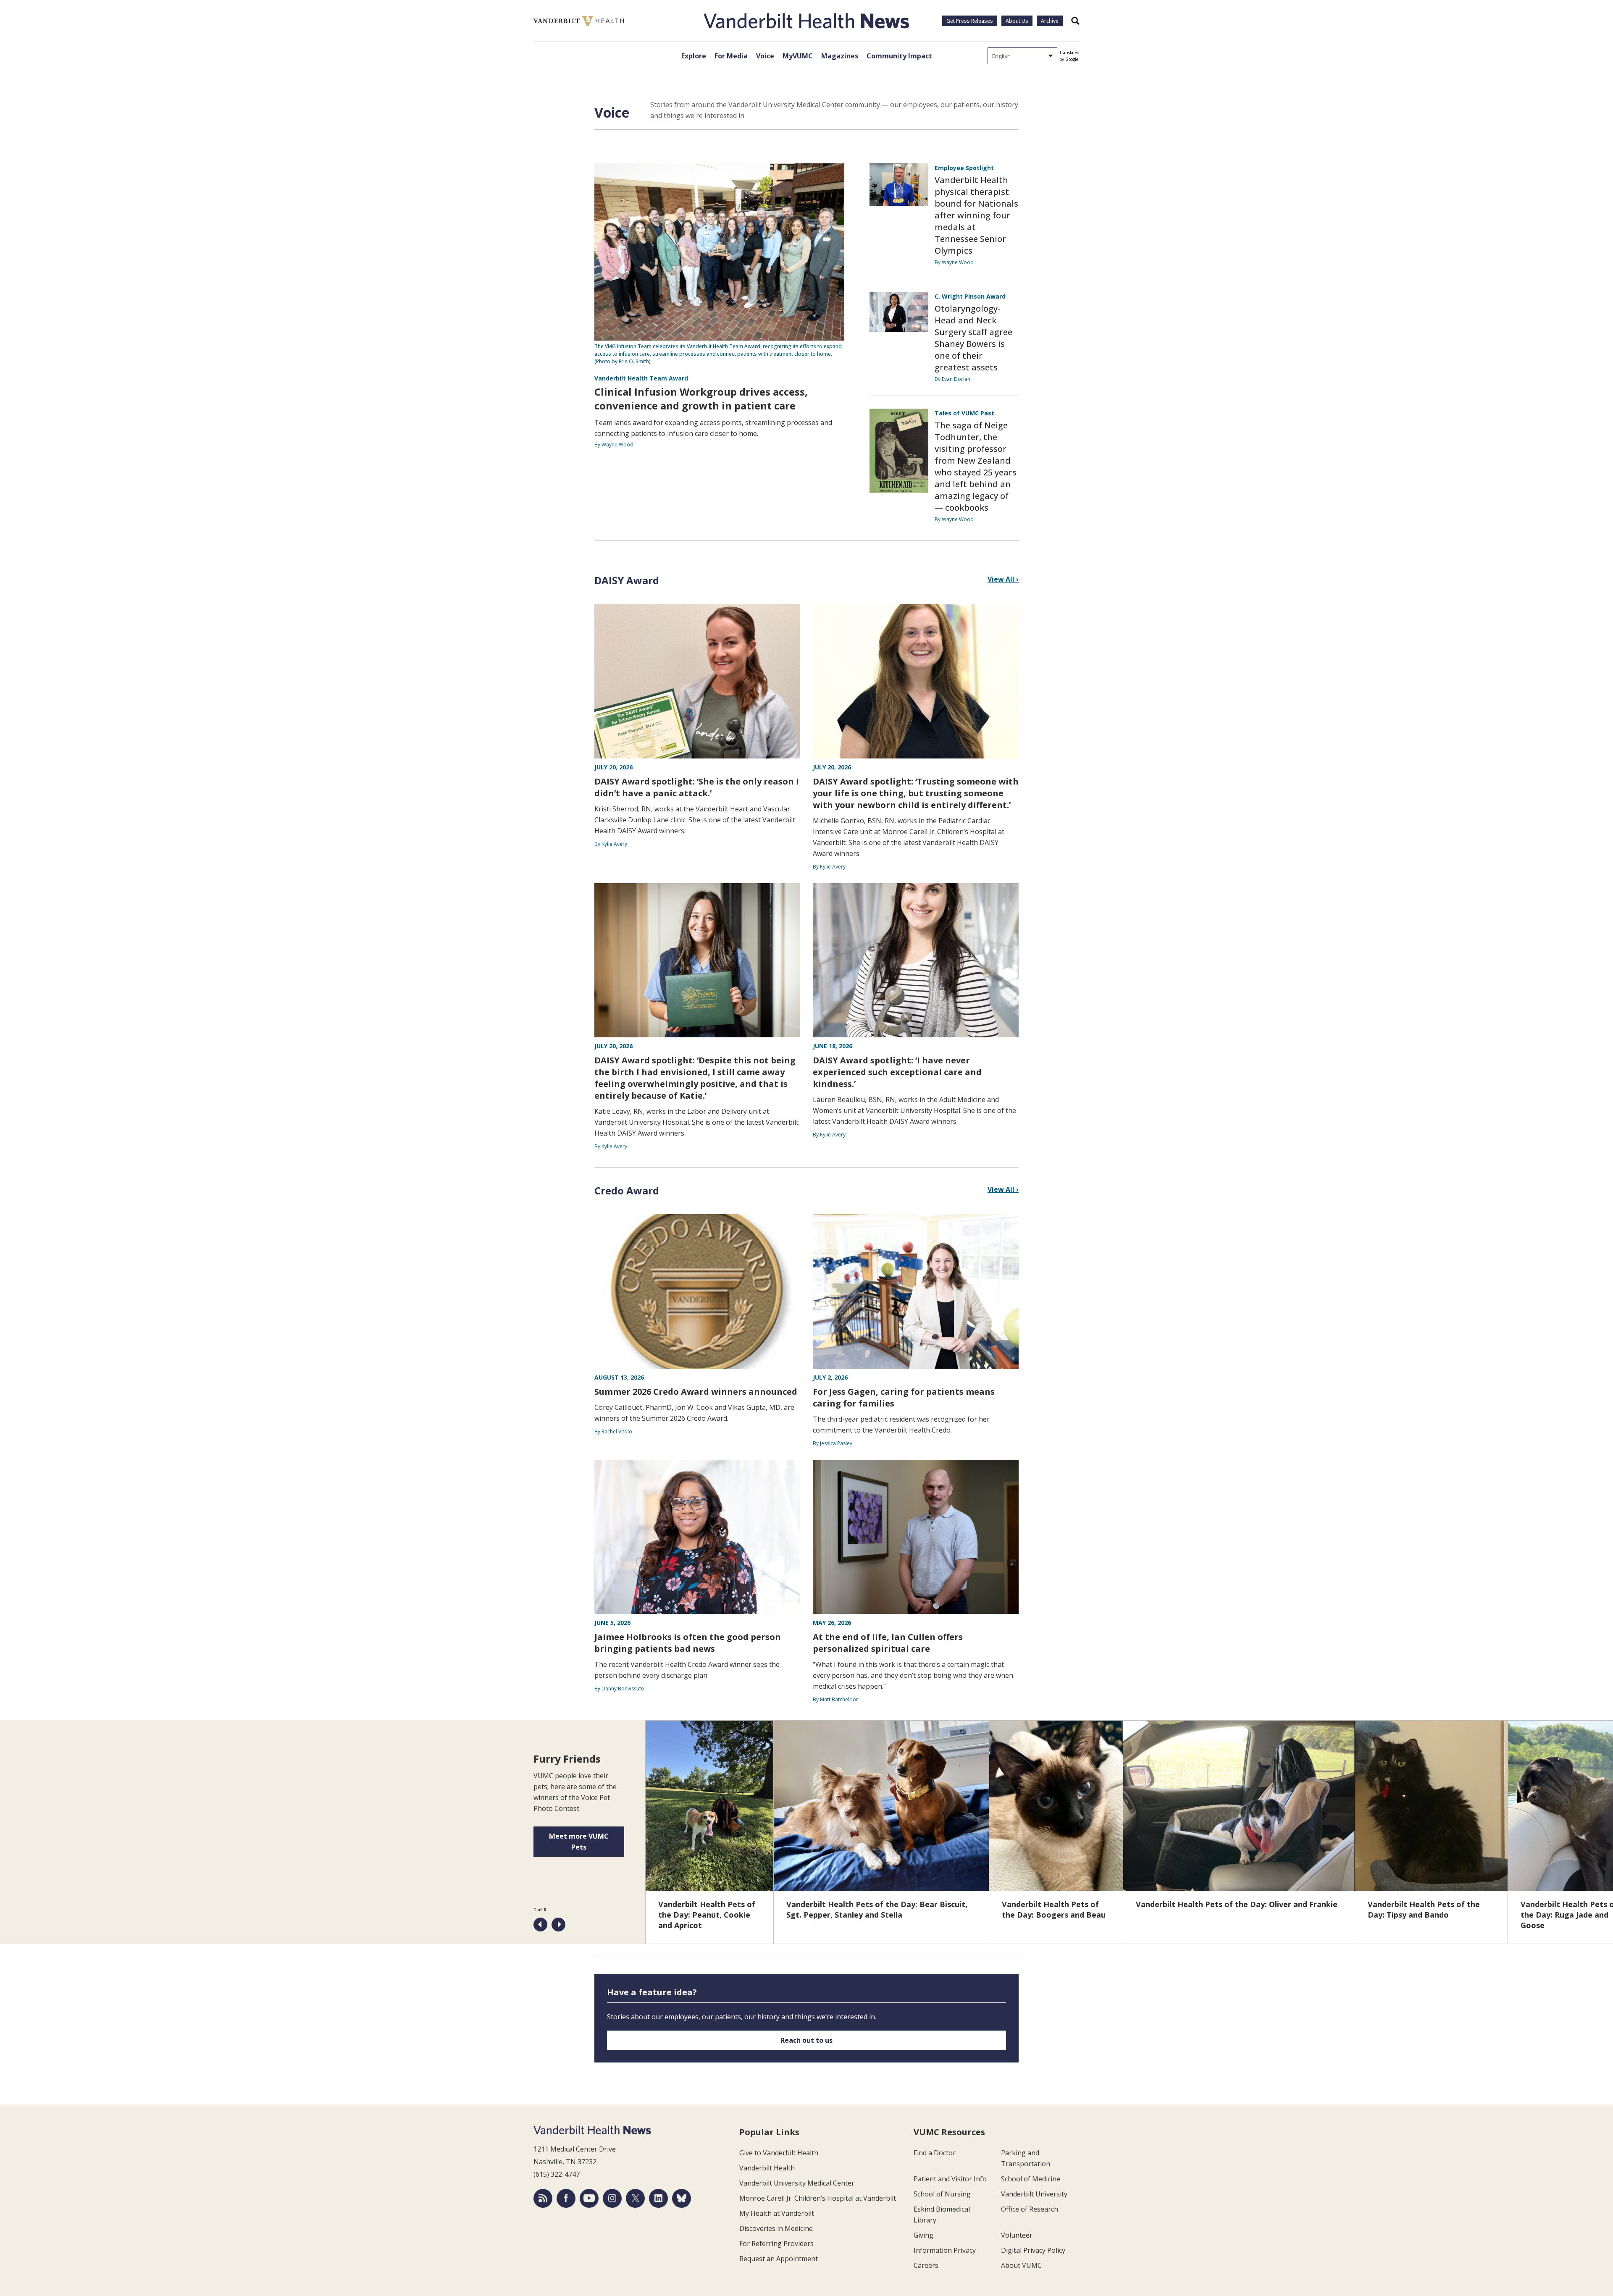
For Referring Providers (776, 2244)
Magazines (840, 56)
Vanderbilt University (1034, 2194)
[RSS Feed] (543, 2198)
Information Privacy (945, 2250)
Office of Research (1030, 2209)
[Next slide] (558, 1925)
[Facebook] (566, 2198)
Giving (923, 2235)
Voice (765, 56)
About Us (1017, 21)
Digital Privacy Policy (1033, 2250)
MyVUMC (798, 56)
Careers (926, 2265)
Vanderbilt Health (767, 2168)
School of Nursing (942, 2194)
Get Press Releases (970, 21)
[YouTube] (589, 2198)
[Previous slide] (540, 1925)
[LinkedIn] (658, 2198)
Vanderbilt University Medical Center (797, 2183)
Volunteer (1017, 2235)
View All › (1003, 579)
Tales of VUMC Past (964, 413)
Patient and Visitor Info (950, 2179)
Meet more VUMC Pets (579, 1842)
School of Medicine (1031, 2179)
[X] (635, 2198)
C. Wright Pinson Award (970, 296)
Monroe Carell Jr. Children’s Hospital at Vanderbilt (818, 2198)
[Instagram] (612, 2198)
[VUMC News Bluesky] (682, 2198)
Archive (1050, 21)
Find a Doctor (935, 2153)
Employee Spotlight (964, 168)
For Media (731, 56)
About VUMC (1021, 2265)
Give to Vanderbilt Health (779, 2153)
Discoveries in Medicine (776, 2228)
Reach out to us (806, 2040)
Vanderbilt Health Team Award (641, 378)
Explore (694, 56)
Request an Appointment (779, 2259)
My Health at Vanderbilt (777, 2213)
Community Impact (899, 56)
